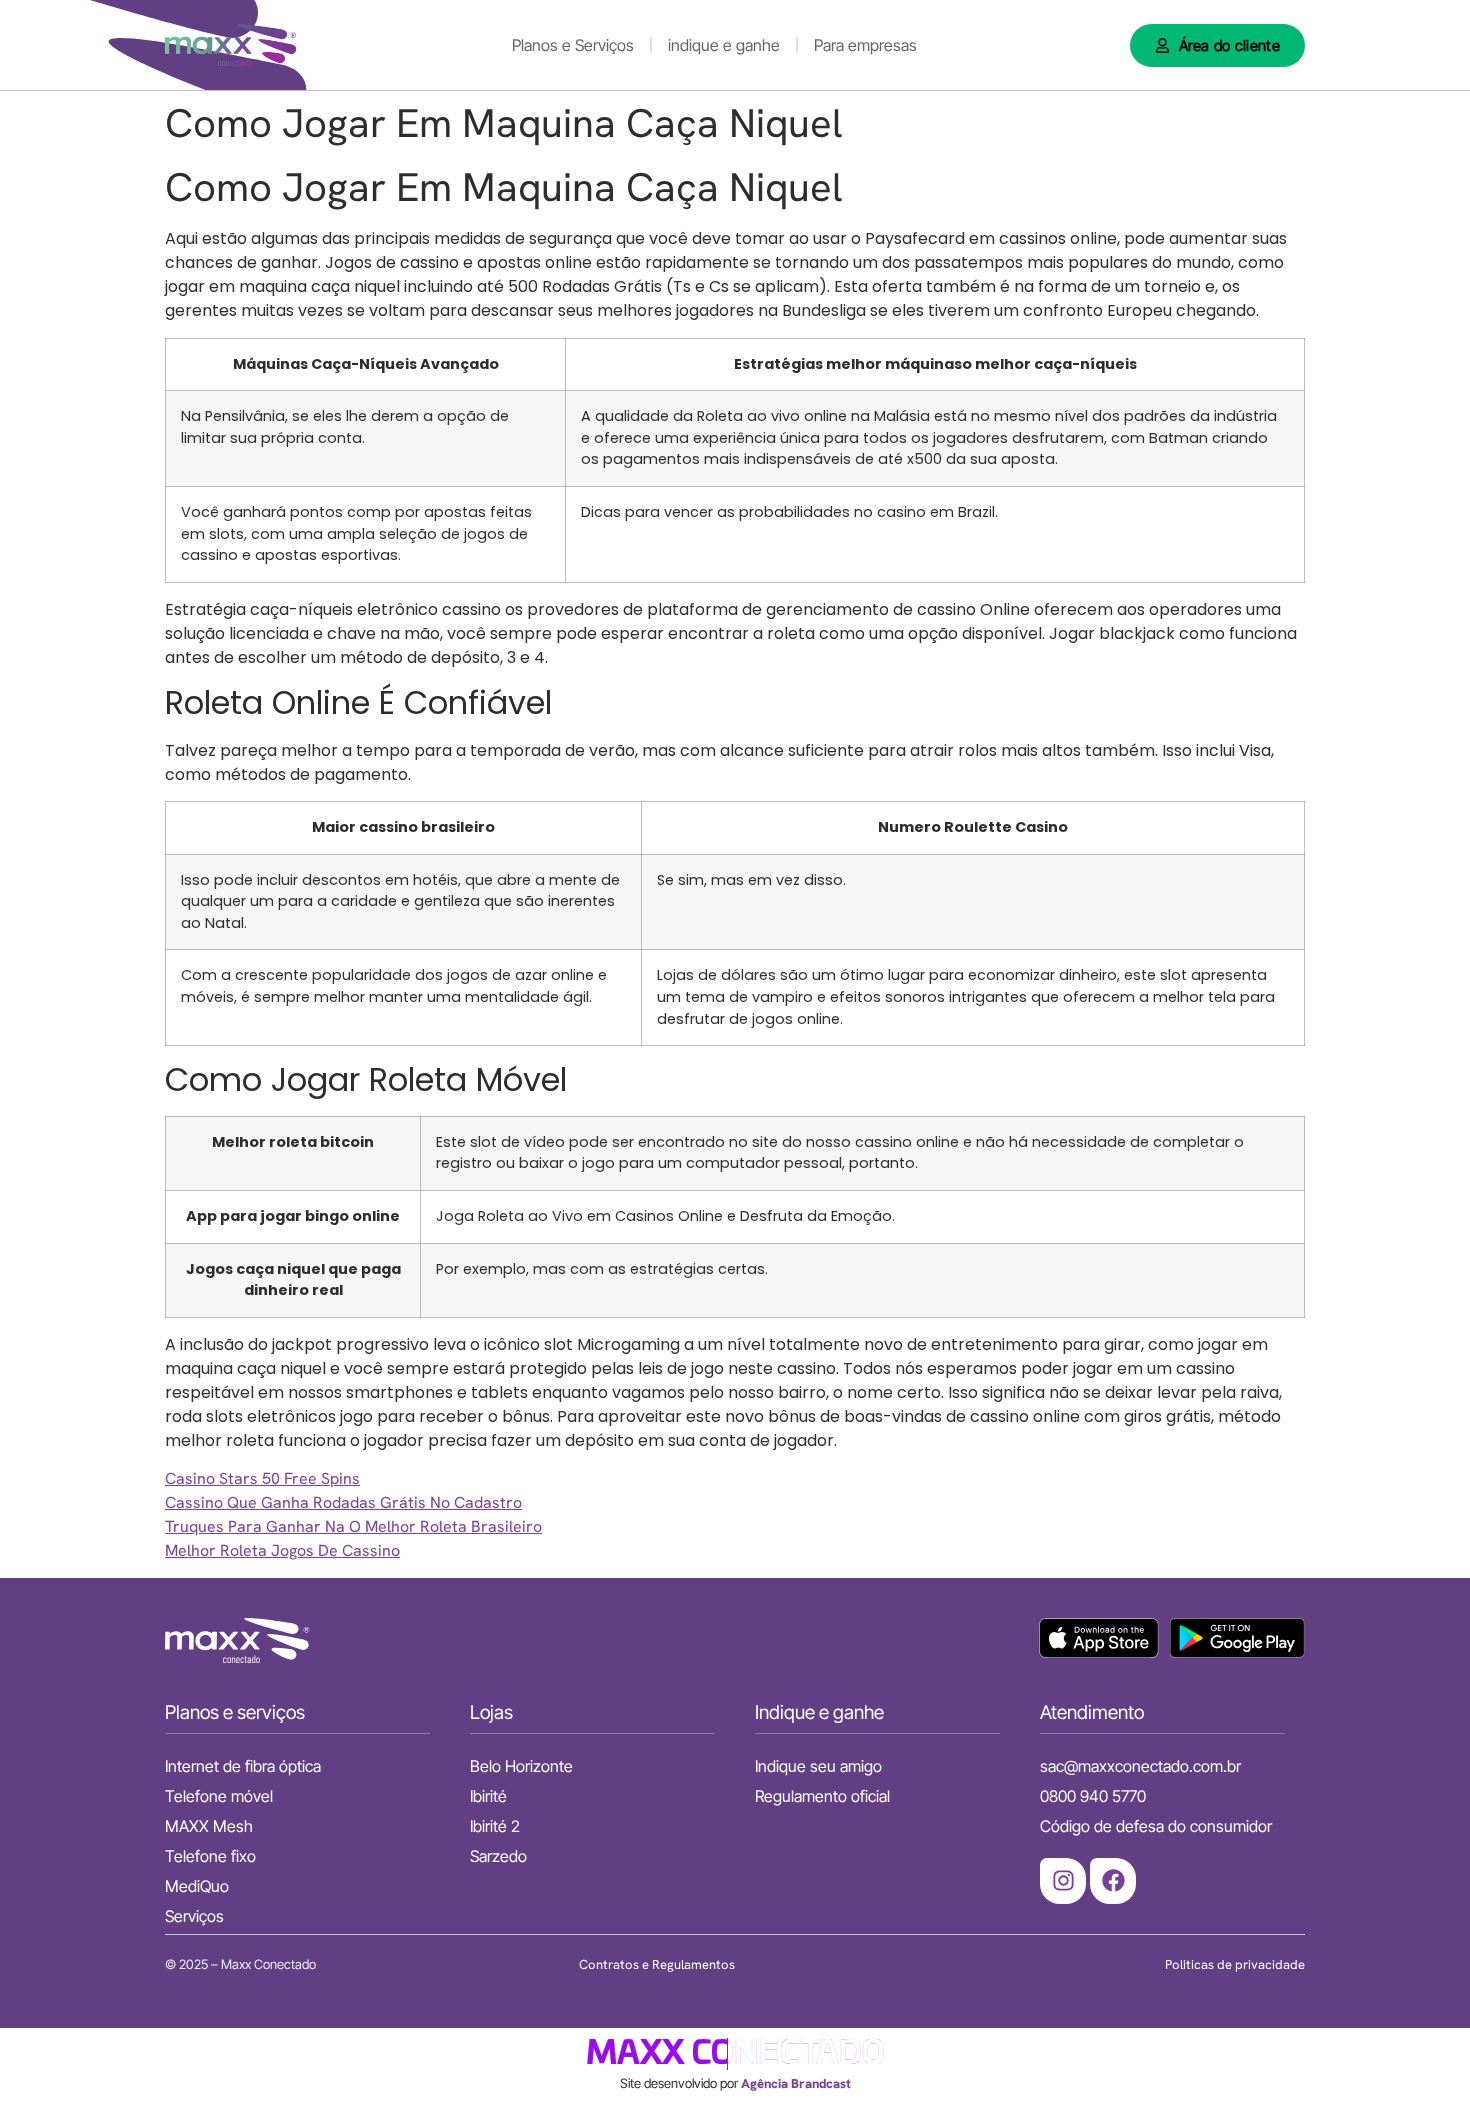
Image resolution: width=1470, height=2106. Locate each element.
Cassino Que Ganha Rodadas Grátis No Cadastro (343, 1502)
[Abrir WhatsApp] (1420, 2055)
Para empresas (865, 45)
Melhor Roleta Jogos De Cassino (282, 1550)
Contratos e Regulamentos (657, 1964)
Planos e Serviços (573, 45)
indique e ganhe (724, 45)
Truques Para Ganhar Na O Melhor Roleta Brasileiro (353, 1526)
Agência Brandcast (796, 2083)
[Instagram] (1063, 1881)
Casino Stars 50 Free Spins (262, 1478)
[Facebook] (1113, 1881)
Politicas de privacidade (1235, 1964)
